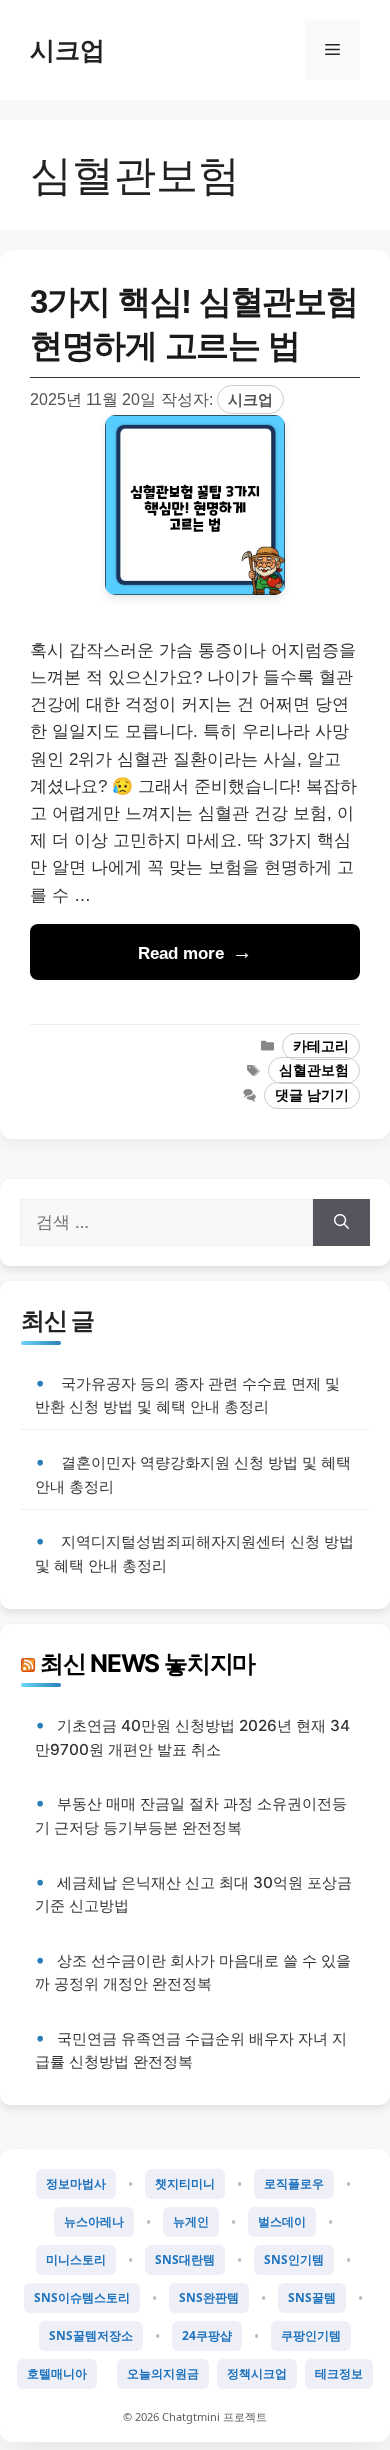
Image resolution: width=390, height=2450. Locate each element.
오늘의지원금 (163, 2373)
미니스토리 (76, 2259)
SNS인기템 (294, 2259)
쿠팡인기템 (311, 2335)
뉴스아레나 (94, 2221)
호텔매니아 (57, 2373)
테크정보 (339, 2373)
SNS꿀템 (312, 2297)
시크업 (67, 50)
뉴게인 (191, 2221)
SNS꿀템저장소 (91, 2335)
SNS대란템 (185, 2259)
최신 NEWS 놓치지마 (147, 1663)
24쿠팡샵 (207, 2335)
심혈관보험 (314, 1070)
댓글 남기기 (312, 1095)
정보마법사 (76, 2183)
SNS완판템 (209, 2297)
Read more (181, 953)
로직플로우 (294, 2183)
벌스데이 (282, 2221)
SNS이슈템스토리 (82, 2297)
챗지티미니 (185, 2183)
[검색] (341, 1223)
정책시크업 (257, 2373)
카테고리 (321, 1046)
